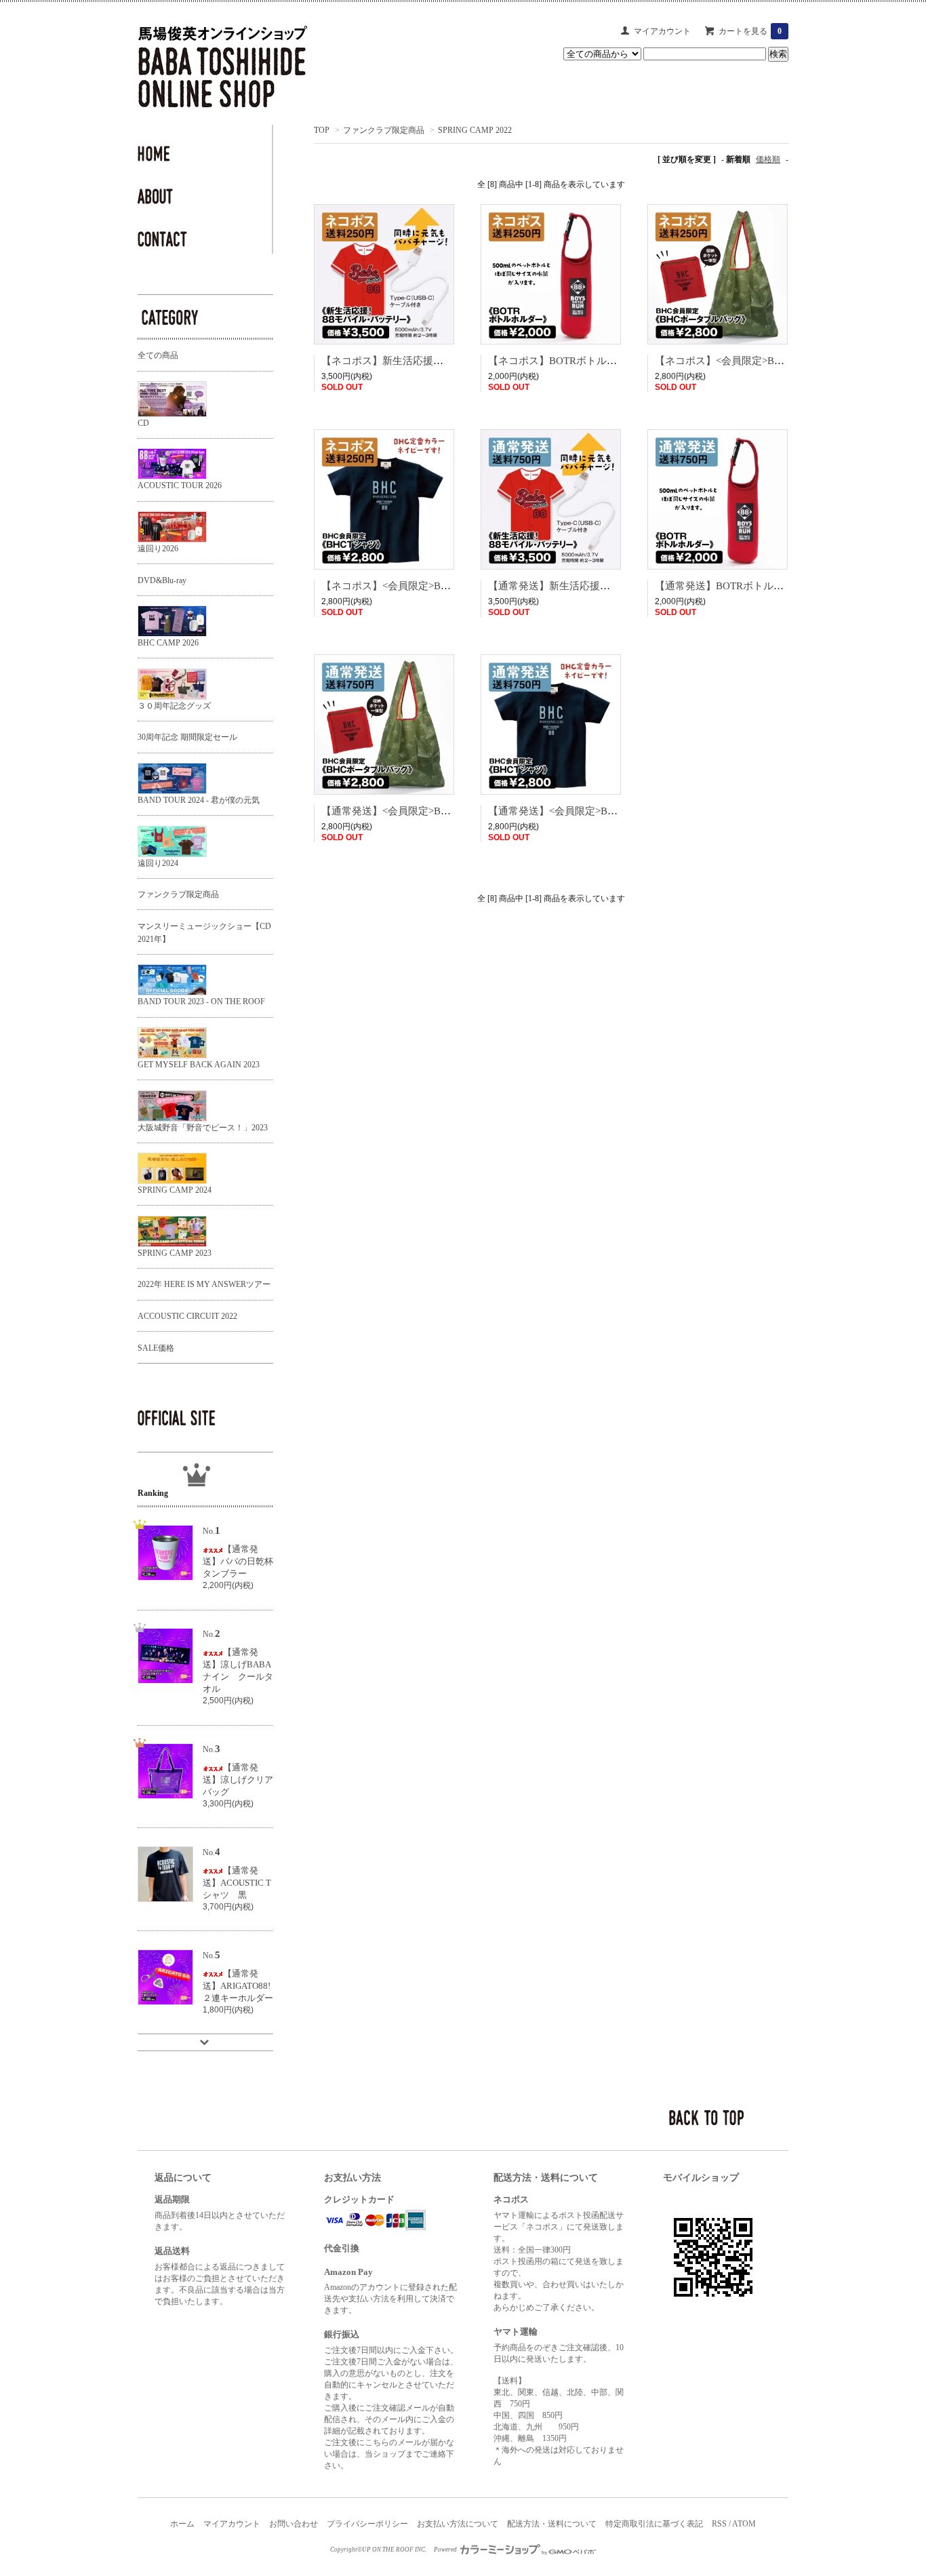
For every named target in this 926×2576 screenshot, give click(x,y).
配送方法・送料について (552, 2524)
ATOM (744, 2524)
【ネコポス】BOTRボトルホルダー (568, 361)
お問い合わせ (294, 2524)
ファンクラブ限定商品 (384, 130)
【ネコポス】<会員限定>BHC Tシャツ (408, 586)
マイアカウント (662, 31)
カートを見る (750, 31)
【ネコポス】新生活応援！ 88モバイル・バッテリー (440, 361)
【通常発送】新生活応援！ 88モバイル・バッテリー (607, 586)
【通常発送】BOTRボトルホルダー (734, 586)
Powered (446, 2550)
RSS (719, 2524)
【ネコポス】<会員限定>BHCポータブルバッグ (762, 361)
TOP (322, 130)
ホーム (182, 2524)
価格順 (768, 159)
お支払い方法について (458, 2524)
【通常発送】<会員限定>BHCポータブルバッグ (429, 811)
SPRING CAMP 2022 (475, 130)
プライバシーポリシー (367, 2524)
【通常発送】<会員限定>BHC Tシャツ (575, 811)
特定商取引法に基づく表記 (654, 2524)
